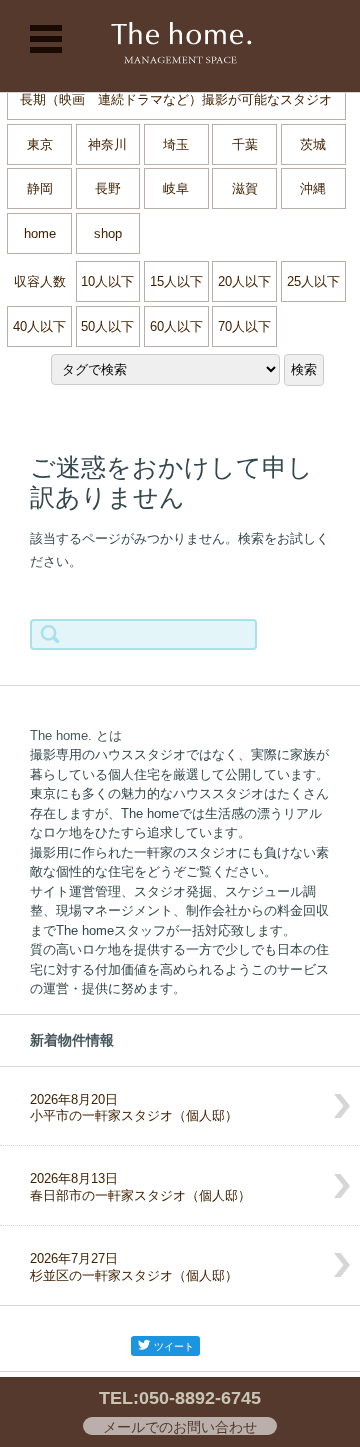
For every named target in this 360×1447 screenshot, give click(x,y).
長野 (108, 188)
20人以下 (244, 281)
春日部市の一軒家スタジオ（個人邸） (140, 1187)
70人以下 (244, 326)
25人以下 (313, 281)
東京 (40, 144)
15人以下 (176, 281)
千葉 (245, 144)
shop (108, 233)
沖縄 (313, 188)
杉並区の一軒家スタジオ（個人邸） (134, 1267)
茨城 (313, 144)
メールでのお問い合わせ (180, 1427)
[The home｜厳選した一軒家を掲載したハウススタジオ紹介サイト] (180, 46)
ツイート (174, 1346)
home (40, 233)
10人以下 (107, 281)
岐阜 (176, 188)
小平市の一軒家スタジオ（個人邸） (134, 1108)
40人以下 (39, 326)
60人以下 (176, 326)
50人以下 (107, 326)
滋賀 (245, 188)
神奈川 (107, 144)
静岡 (40, 188)
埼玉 (176, 144)
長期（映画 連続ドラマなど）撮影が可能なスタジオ (176, 99)
